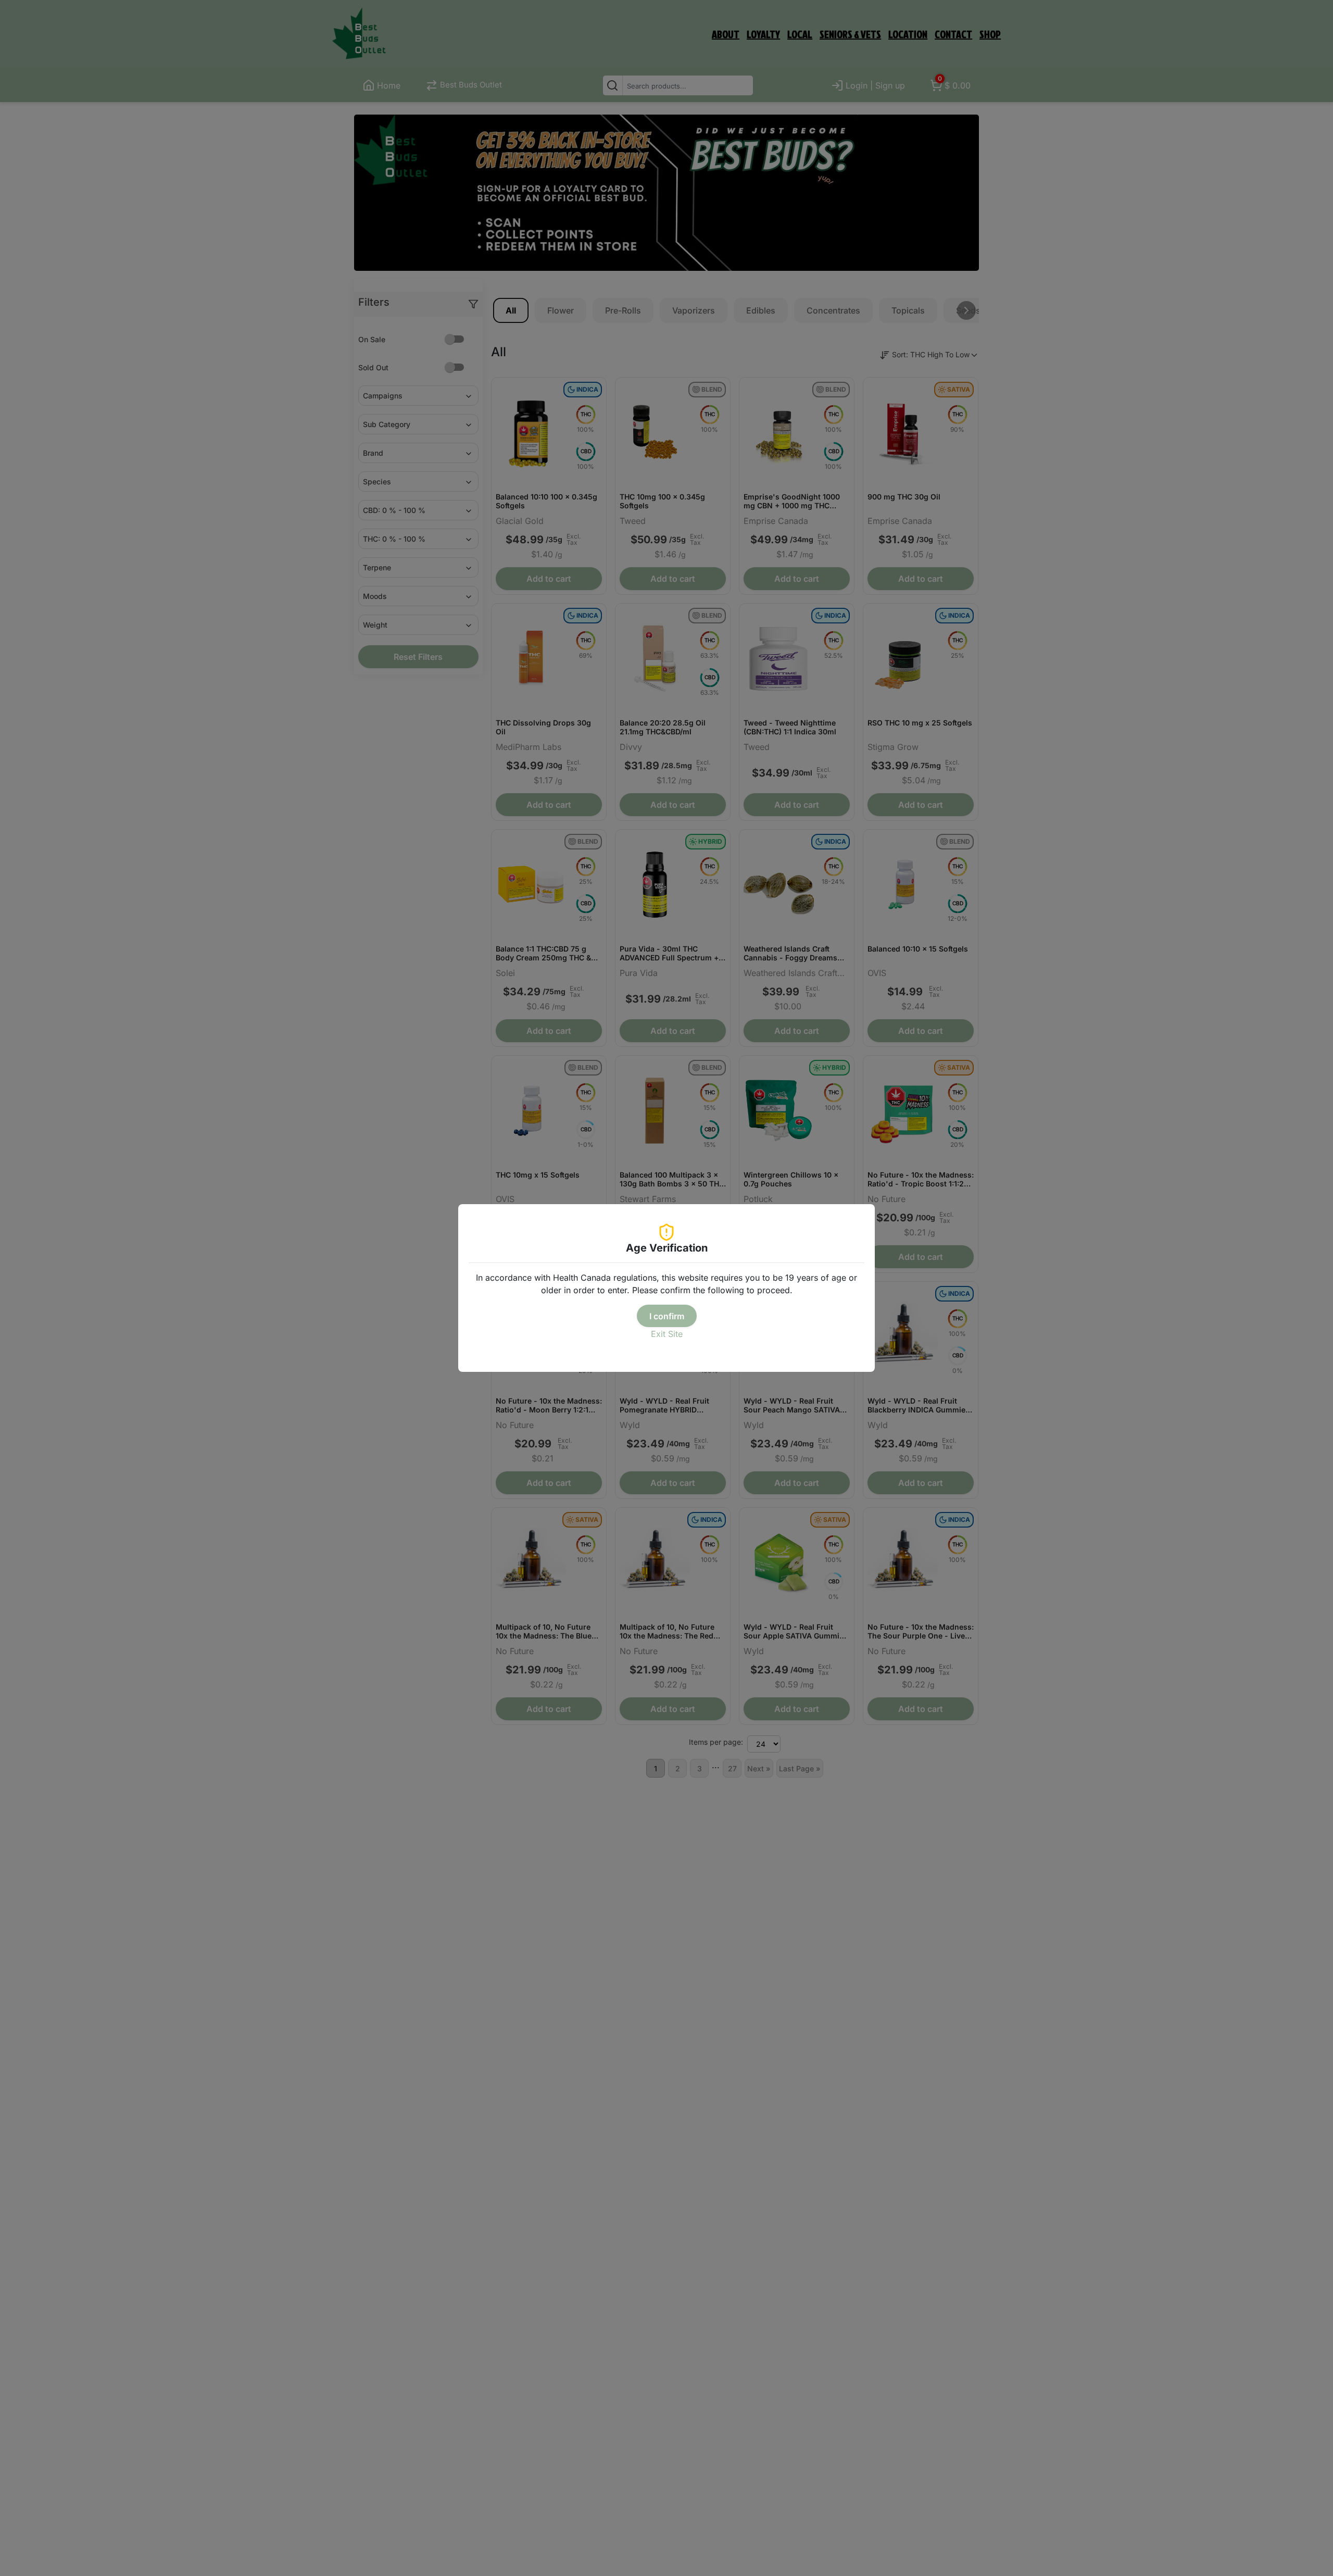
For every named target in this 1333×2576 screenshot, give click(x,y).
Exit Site (667, 1334)
